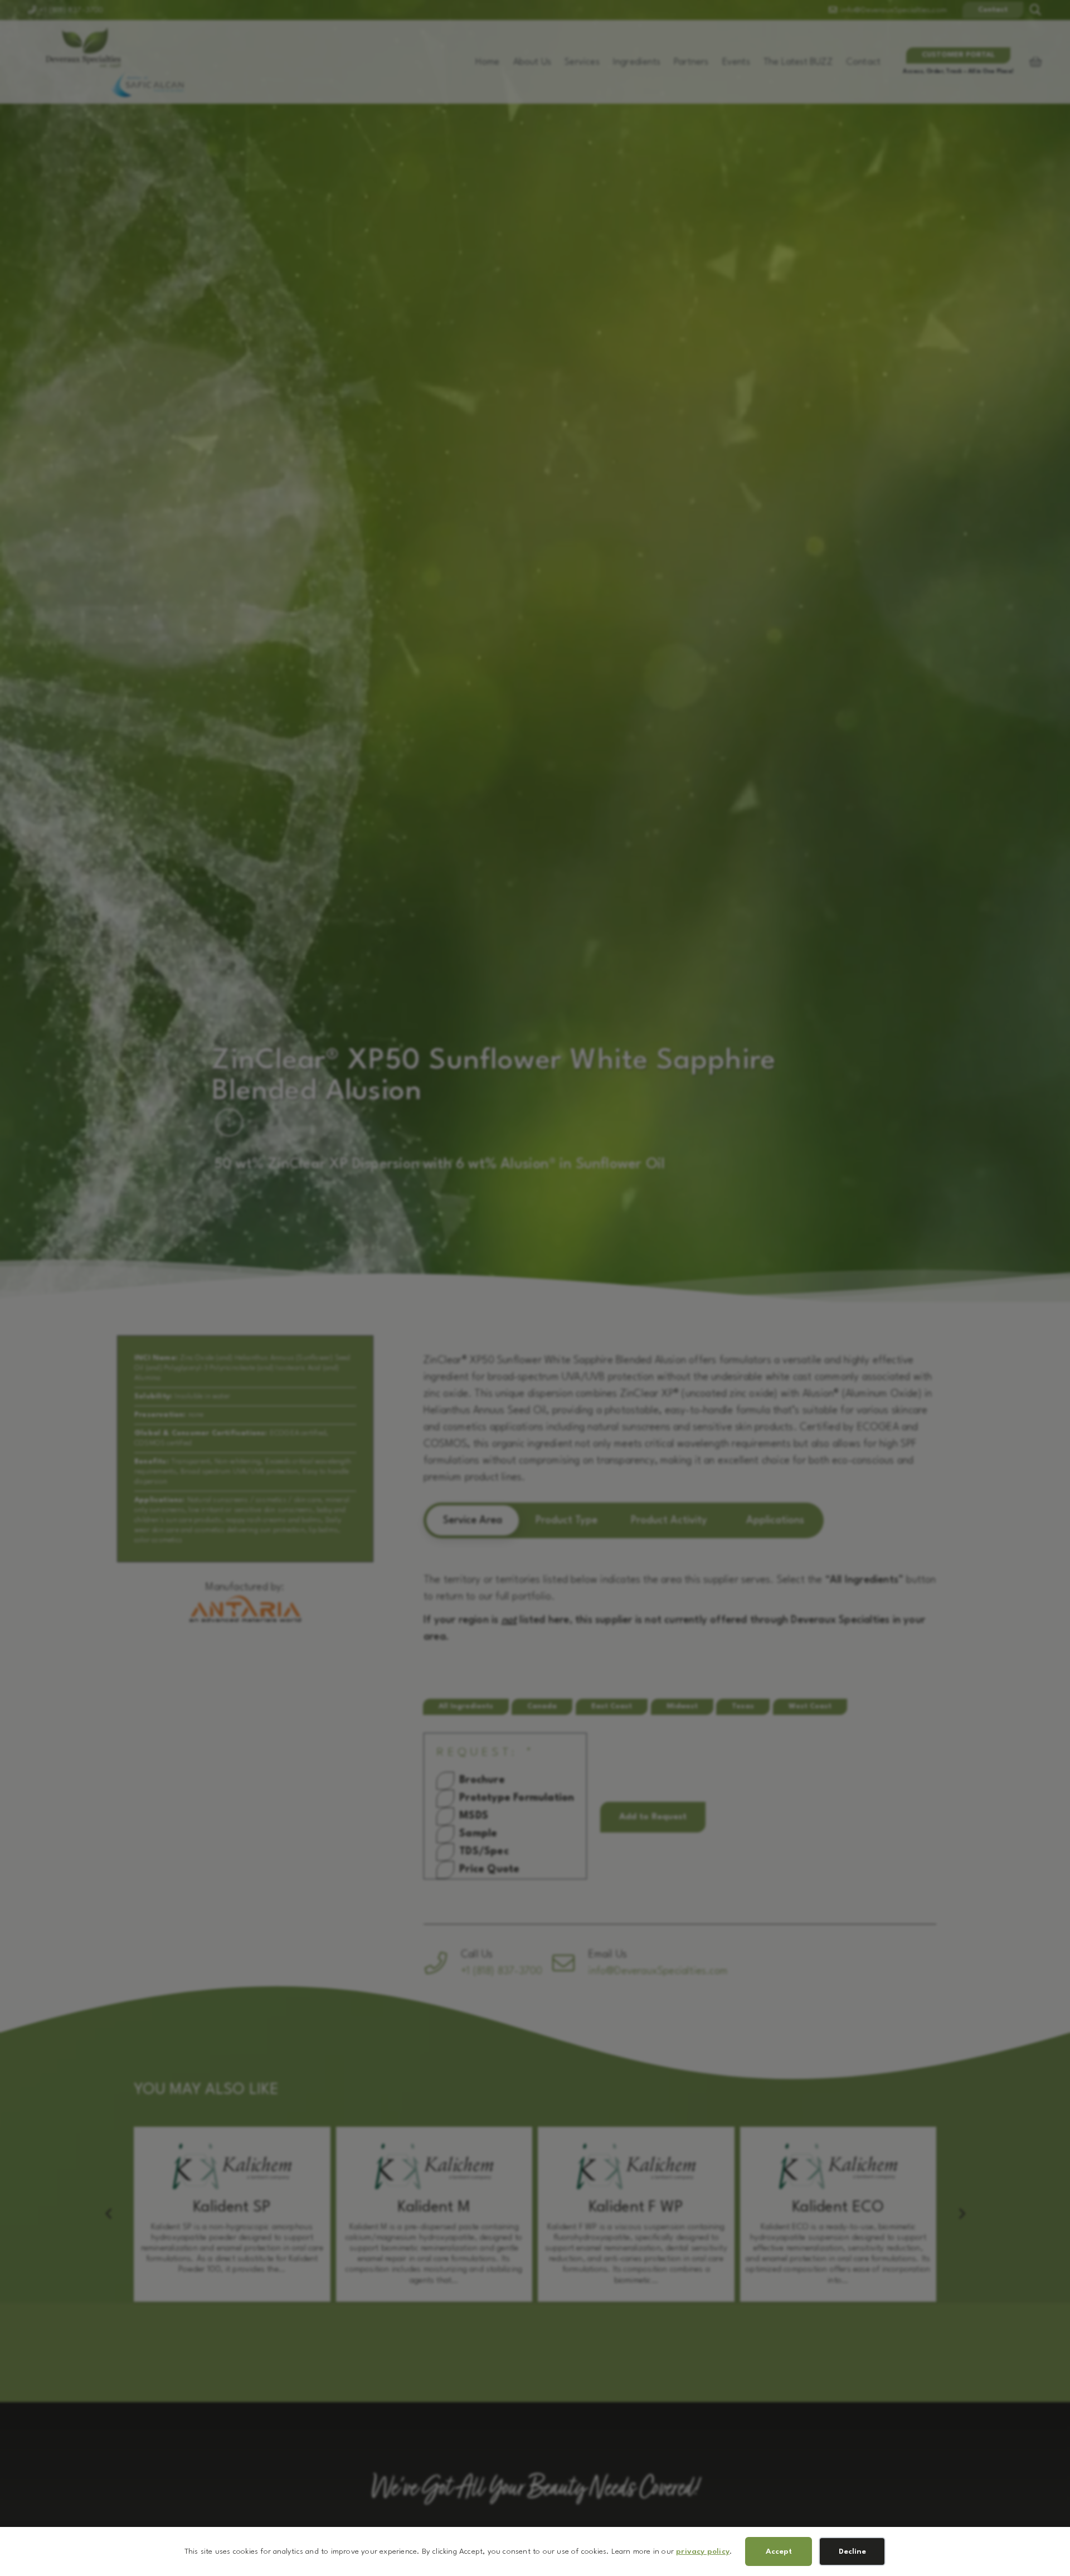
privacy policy (703, 2551)
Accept (779, 2551)
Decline (852, 2551)
